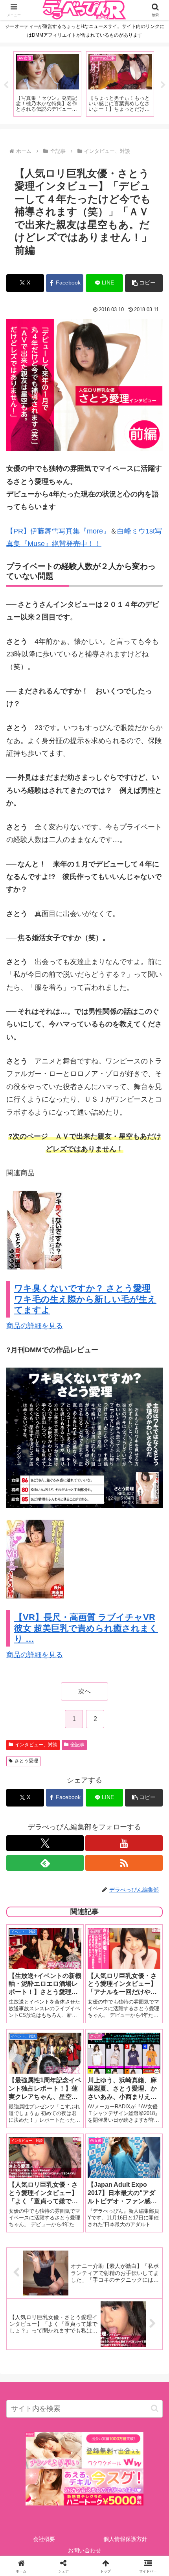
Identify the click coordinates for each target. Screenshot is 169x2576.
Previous (6, 85)
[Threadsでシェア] (66, 2224)
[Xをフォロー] (45, 1843)
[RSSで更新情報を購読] (124, 1863)
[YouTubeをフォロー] (124, 1843)
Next (163, 85)
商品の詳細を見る (35, 1326)
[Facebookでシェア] (28, 2224)
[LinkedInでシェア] (85, 2245)
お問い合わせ (84, 2550)
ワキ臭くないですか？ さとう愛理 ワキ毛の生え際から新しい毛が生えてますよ (85, 1299)
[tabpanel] (47, 84)
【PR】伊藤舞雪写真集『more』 (58, 531)
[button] (144, 283)
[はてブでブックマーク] (103, 2224)
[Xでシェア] (28, 2202)
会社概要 (44, 2539)
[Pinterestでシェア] (47, 2245)
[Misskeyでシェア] (141, 2202)
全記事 (77, 1745)
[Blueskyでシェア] (103, 2202)
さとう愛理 (26, 1761)
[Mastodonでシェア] (66, 2202)
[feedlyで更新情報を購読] (45, 1863)
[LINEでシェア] (141, 2224)
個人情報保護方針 (125, 2539)
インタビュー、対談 (36, 1745)
